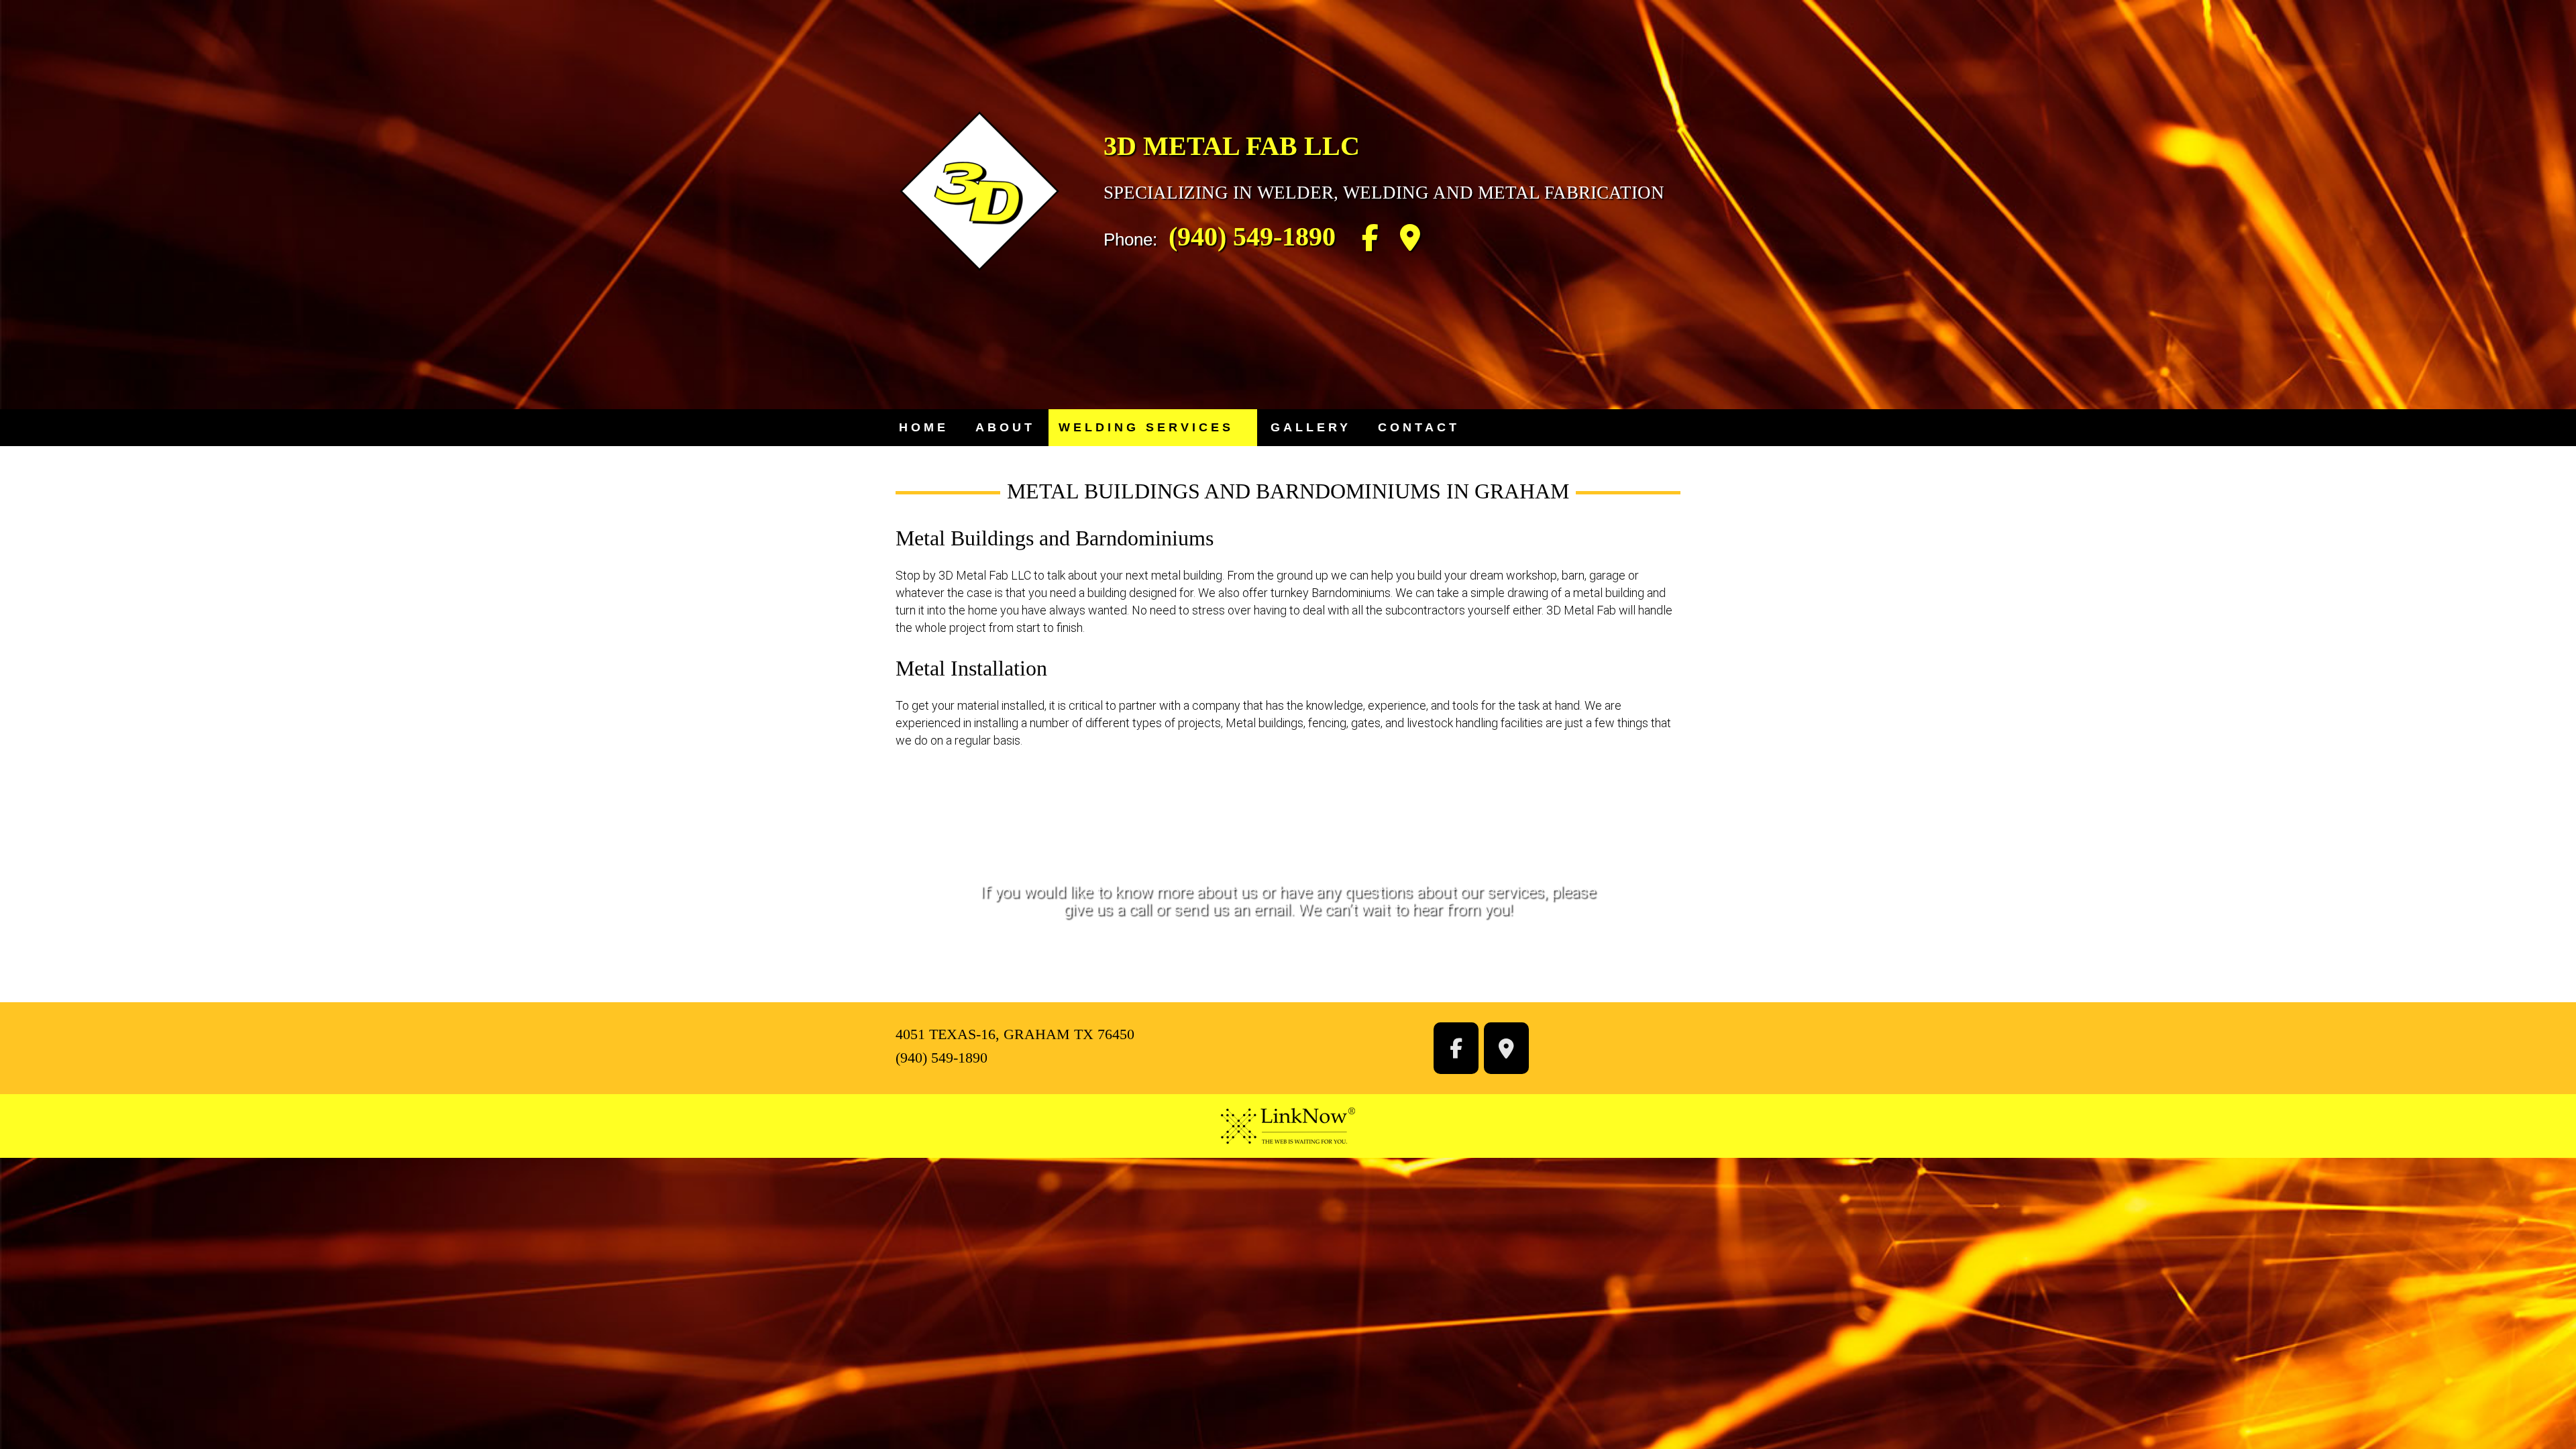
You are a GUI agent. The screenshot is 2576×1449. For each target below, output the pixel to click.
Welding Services (1146, 427)
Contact (1419, 427)
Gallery (1311, 427)
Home (924, 427)
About (1005, 427)
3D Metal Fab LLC (1232, 146)
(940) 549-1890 (1252, 236)
